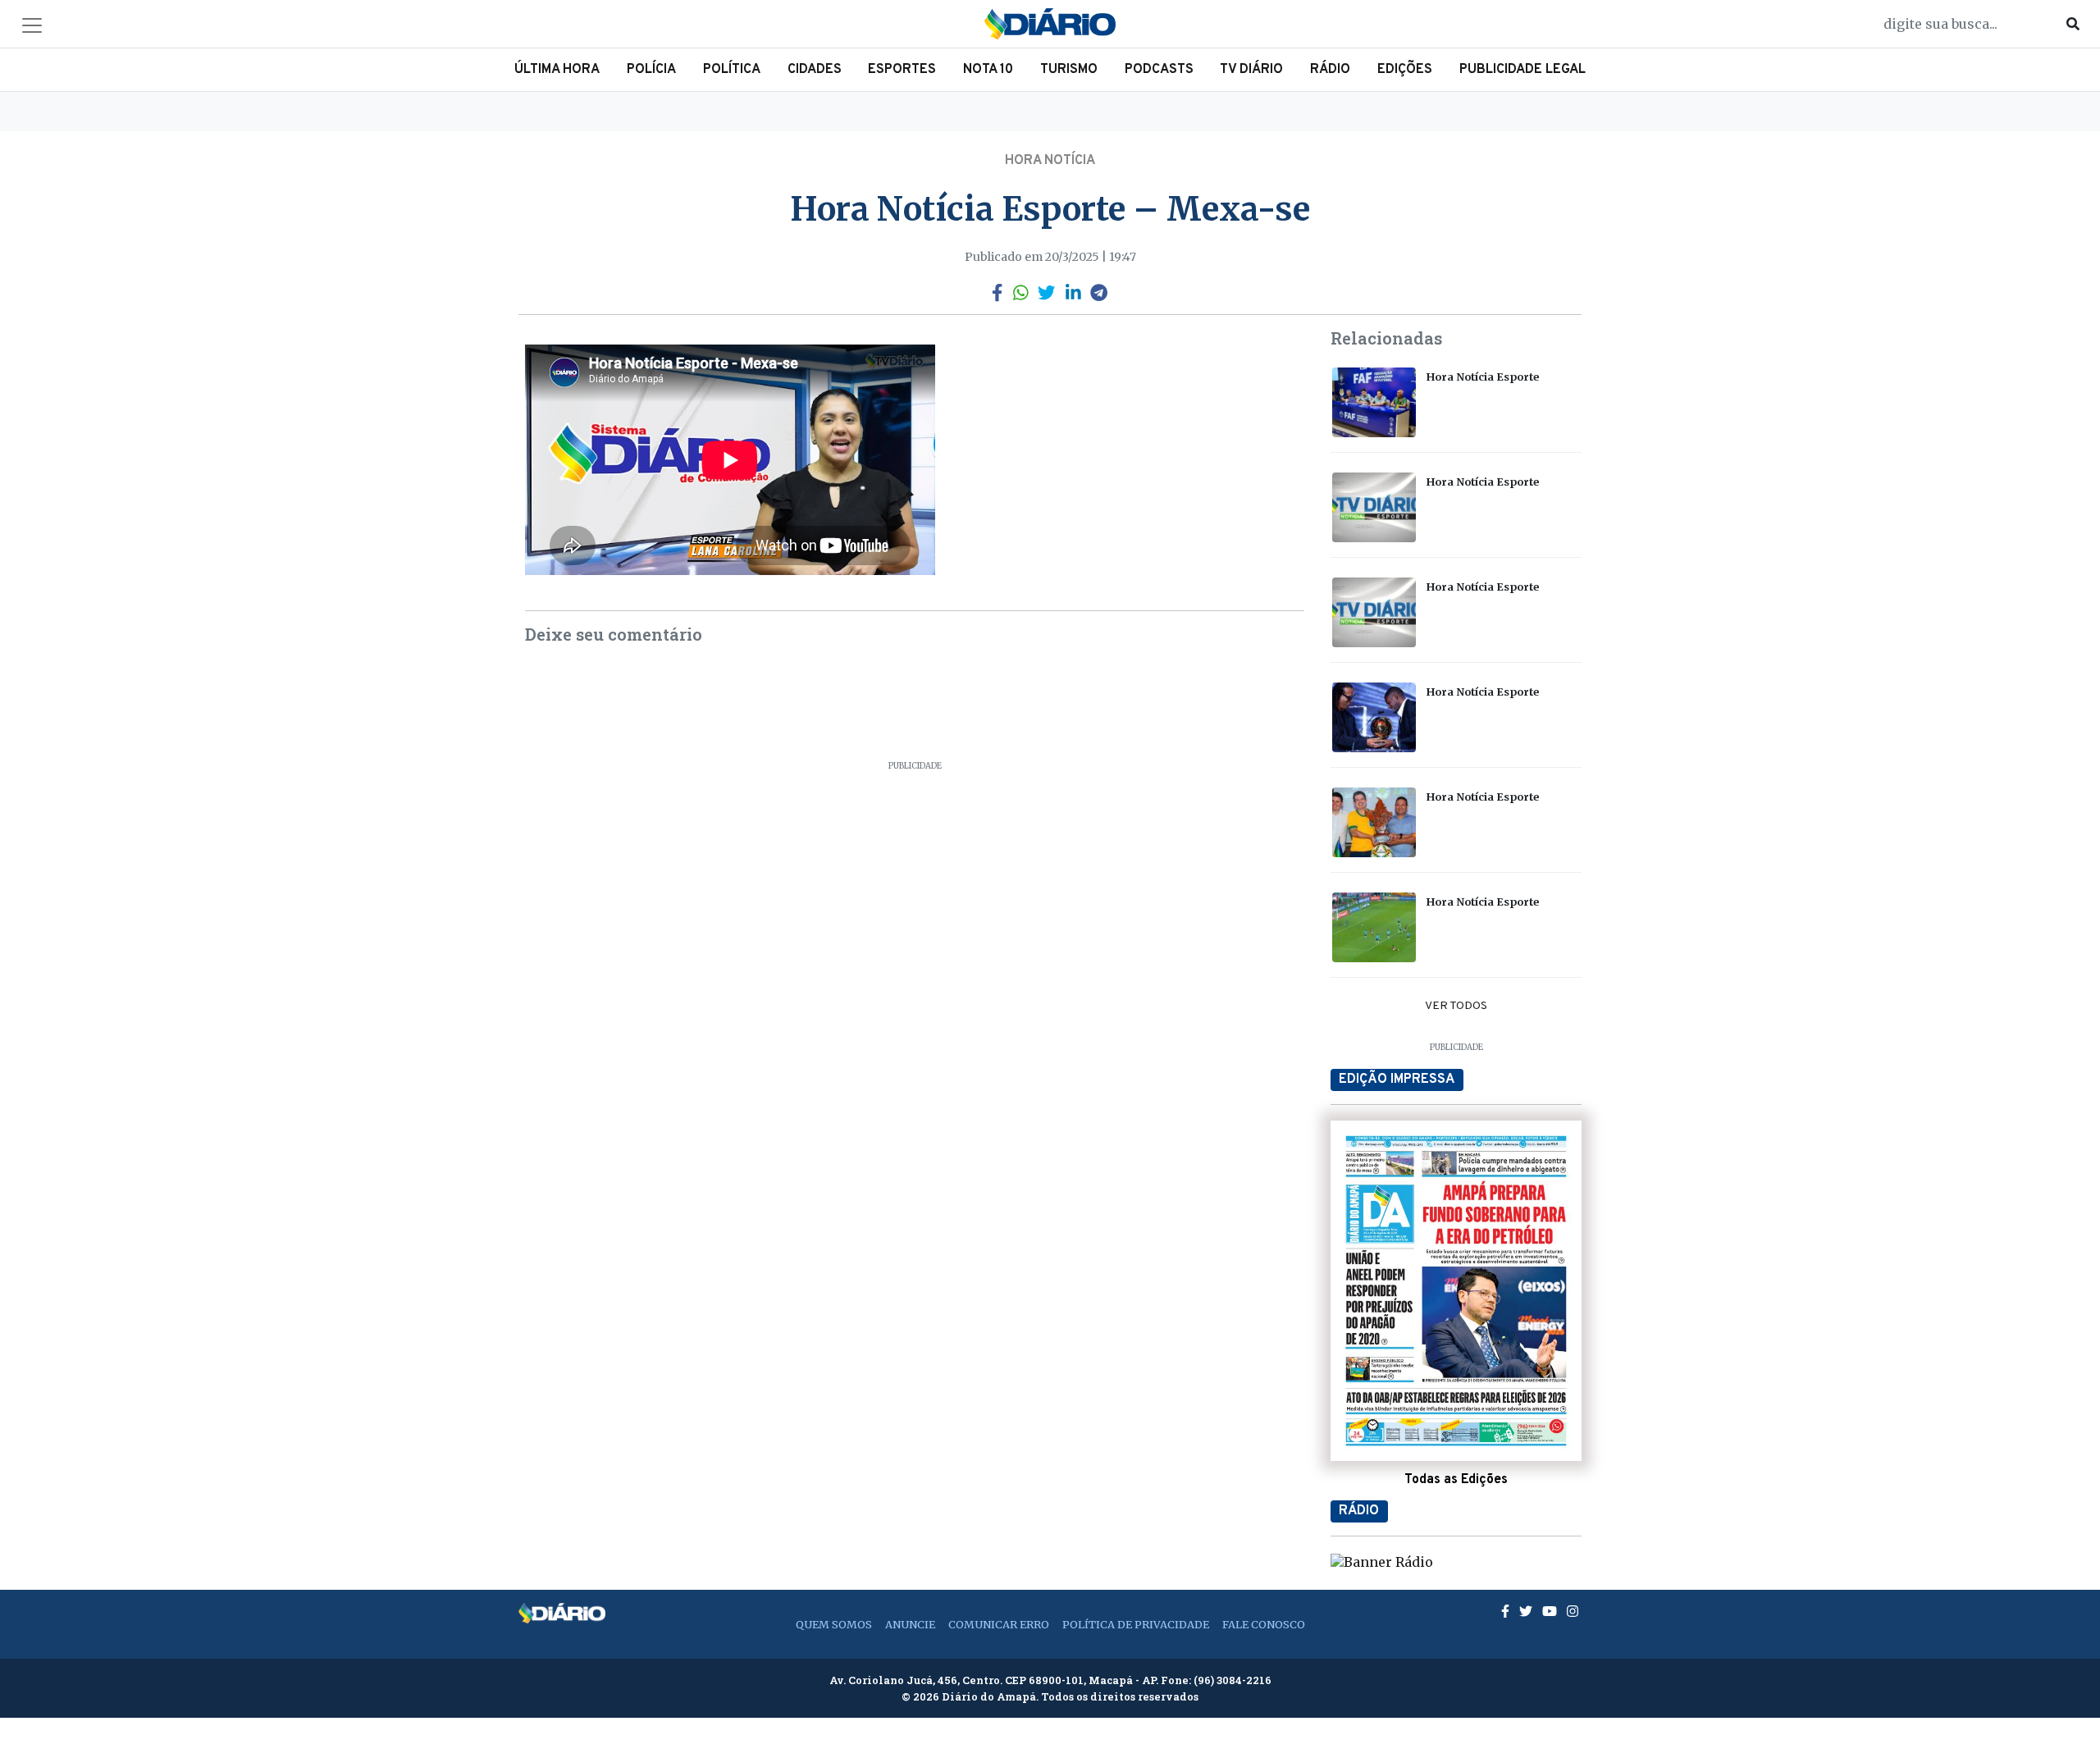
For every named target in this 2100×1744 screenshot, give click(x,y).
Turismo (1069, 70)
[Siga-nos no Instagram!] (1573, 1611)
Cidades (815, 70)
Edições (1405, 70)
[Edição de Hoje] (1456, 1290)
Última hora (557, 70)
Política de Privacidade (1136, 1624)
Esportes (902, 70)
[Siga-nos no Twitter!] (1527, 1611)
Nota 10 (988, 70)
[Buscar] (2073, 24)
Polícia (651, 70)
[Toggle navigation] (32, 25)
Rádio (1330, 70)
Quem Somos (834, 1624)
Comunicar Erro (999, 1624)
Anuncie (910, 1624)
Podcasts (1159, 70)
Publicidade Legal (1522, 70)
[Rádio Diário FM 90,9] (1382, 1560)
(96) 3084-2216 (1233, 1680)
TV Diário (1251, 70)
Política (732, 70)
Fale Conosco (1264, 1624)
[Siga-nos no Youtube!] (1551, 1611)
